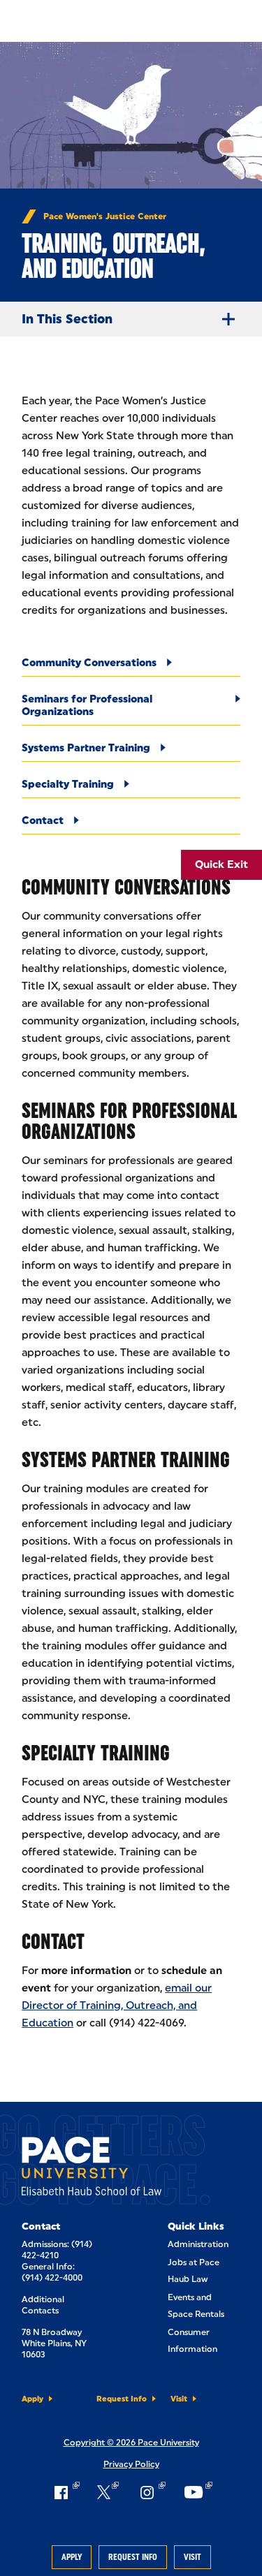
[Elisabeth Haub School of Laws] (92, 2169)
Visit (192, 2557)
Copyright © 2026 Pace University (131, 2443)
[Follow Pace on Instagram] (151, 2492)
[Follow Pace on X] (108, 2492)
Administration (198, 2244)
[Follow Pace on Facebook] (65, 2492)
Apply (72, 2557)
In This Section (67, 319)
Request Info (133, 2557)
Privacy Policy (131, 2464)
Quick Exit (221, 864)
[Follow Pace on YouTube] (198, 2492)
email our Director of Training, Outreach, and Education (117, 2005)
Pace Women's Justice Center (105, 216)
